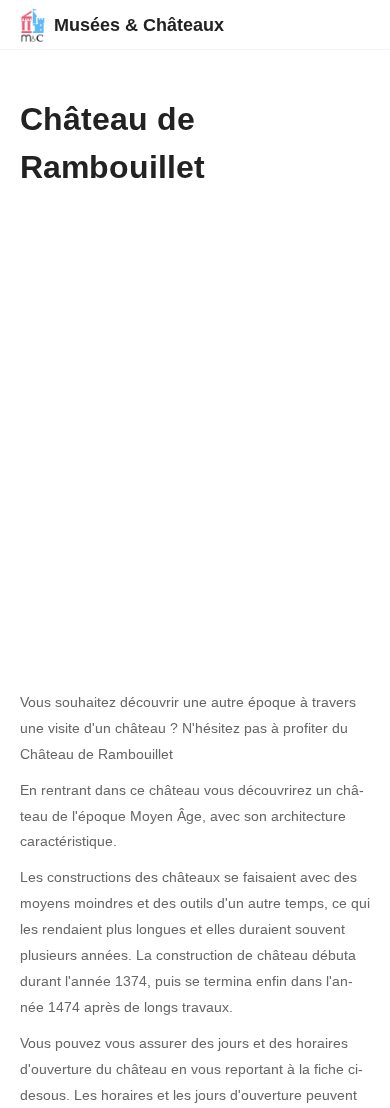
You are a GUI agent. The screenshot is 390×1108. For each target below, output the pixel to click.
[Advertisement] (195, 396)
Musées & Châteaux (139, 25)
